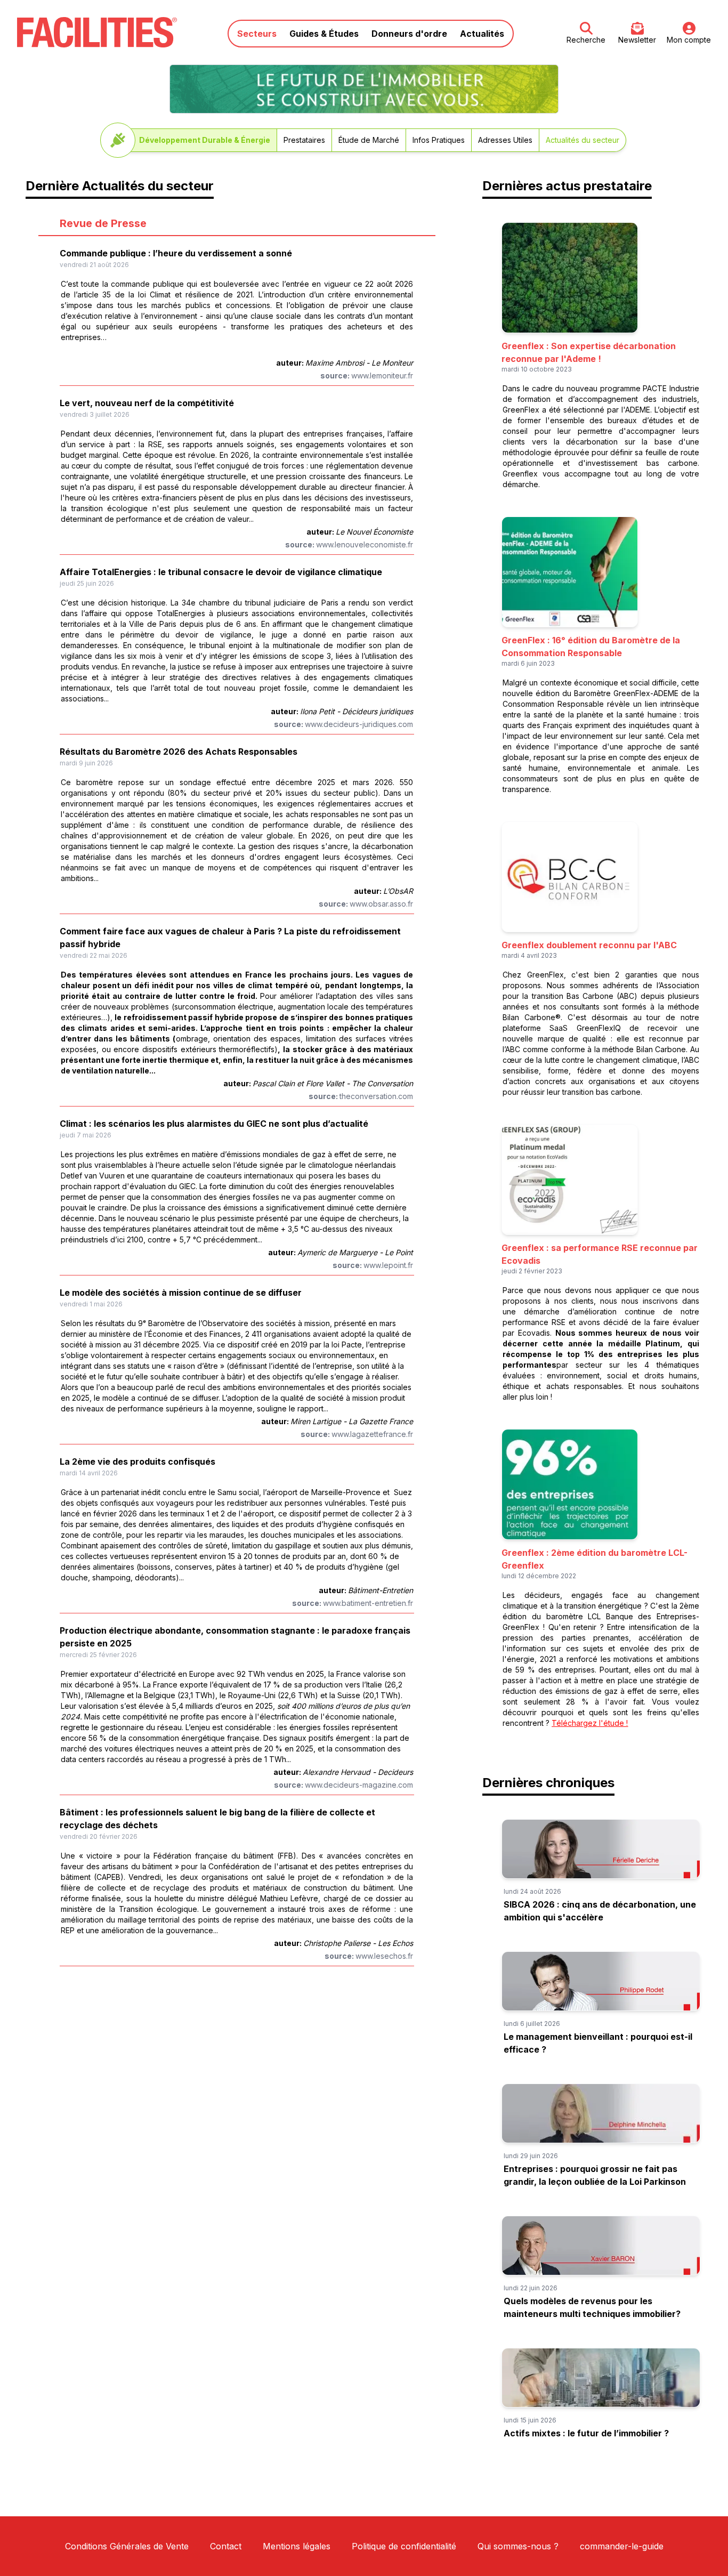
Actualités (482, 34)
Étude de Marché (369, 140)
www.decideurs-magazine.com (359, 1785)
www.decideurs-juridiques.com (359, 724)
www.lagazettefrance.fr (372, 1434)
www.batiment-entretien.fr (368, 1603)
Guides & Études (324, 34)
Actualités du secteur (583, 140)
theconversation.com (376, 1096)
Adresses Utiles (505, 140)
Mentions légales (297, 2546)
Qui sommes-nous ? (518, 2546)
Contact (226, 2546)
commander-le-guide (622, 2546)
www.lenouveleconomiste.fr (365, 544)
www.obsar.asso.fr (381, 904)
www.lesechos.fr (384, 1956)
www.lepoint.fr (388, 1265)
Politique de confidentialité (404, 2546)
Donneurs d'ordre (409, 34)
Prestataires (304, 140)
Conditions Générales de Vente (127, 2546)
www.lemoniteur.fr (382, 376)
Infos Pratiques (439, 140)
